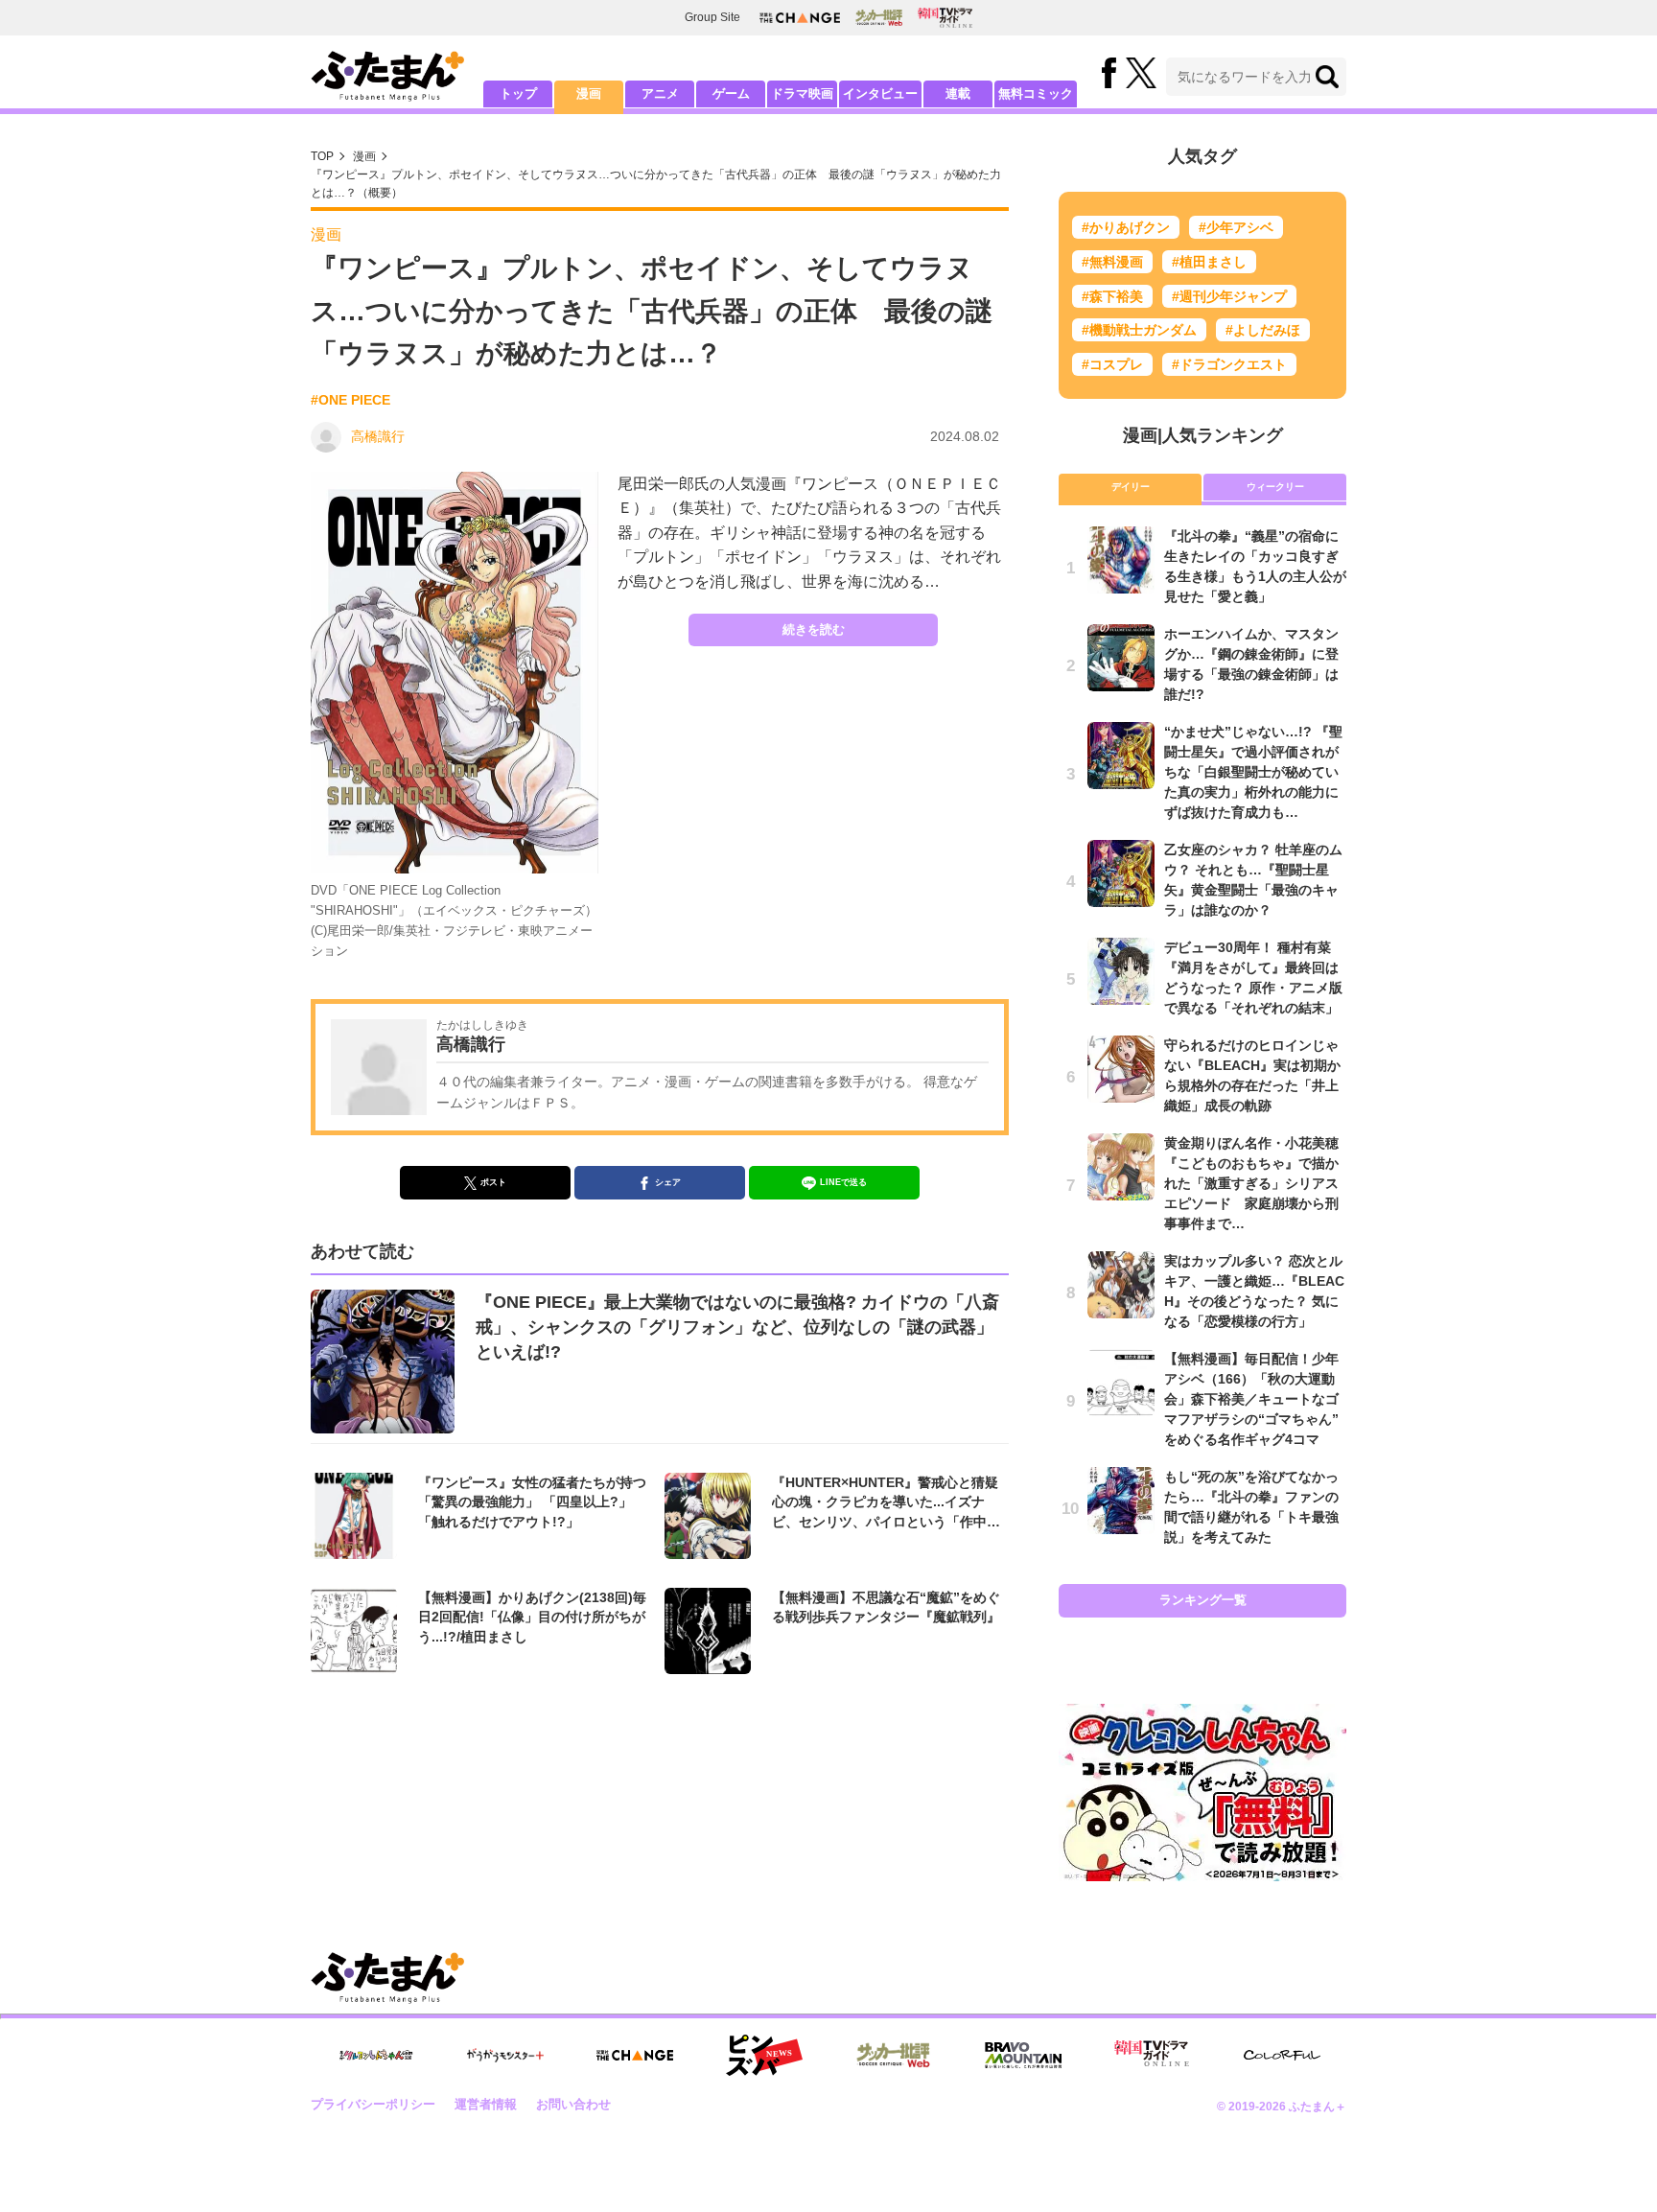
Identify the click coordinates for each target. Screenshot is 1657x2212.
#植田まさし (1209, 262)
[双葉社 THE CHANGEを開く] (800, 18)
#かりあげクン (1126, 227)
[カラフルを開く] (1282, 2055)
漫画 (589, 93)
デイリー (1131, 487)
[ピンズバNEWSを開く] (764, 2056)
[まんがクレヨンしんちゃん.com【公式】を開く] (376, 2055)
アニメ (660, 93)
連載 (958, 93)
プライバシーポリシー (373, 2104)
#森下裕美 (1112, 296)
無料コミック (1036, 93)
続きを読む (814, 629)
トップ (518, 93)
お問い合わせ (573, 2104)
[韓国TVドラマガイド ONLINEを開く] (945, 18)
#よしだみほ (1263, 330)
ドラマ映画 (802, 93)
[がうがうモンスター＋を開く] (505, 2055)
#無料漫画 (1112, 262)
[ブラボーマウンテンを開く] (1023, 2055)
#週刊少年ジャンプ (1229, 296)
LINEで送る (843, 1182)
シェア (668, 1182)
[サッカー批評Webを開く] (879, 17)
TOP (322, 156)
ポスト (493, 1182)
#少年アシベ (1236, 227)
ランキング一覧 (1203, 1600)
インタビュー (880, 93)
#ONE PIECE (350, 400)
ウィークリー (1275, 487)
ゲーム (731, 93)
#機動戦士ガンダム (1139, 330)
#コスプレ (1112, 364)
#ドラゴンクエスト (1229, 364)
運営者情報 (486, 2104)
